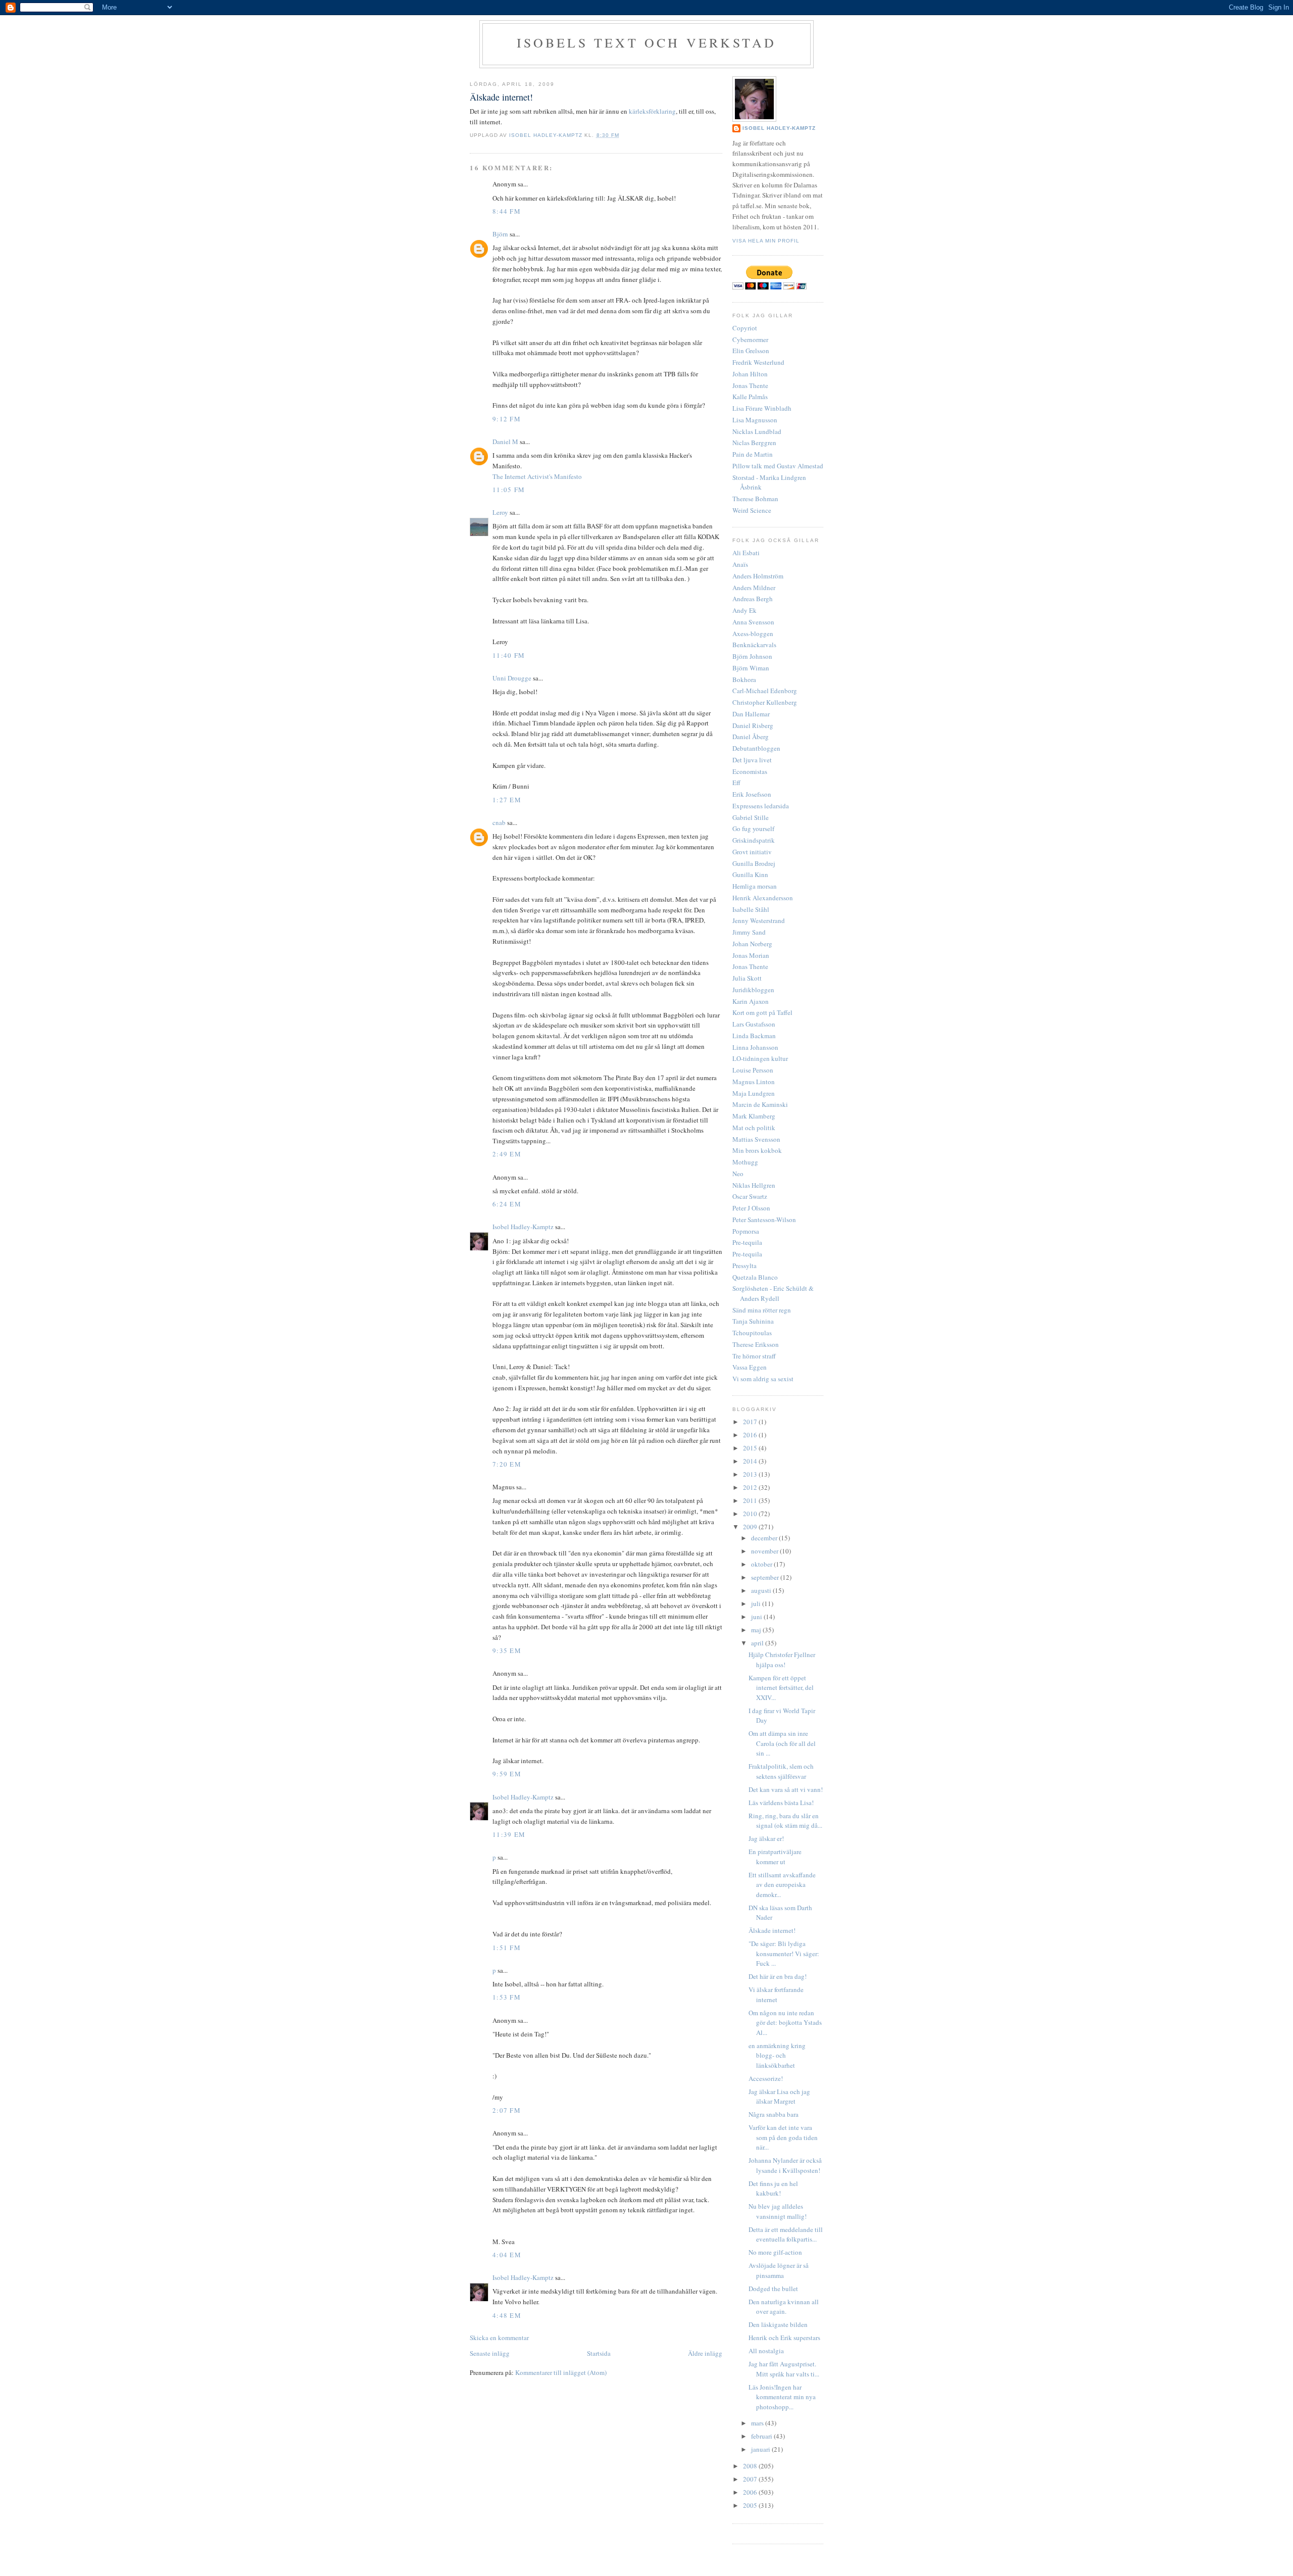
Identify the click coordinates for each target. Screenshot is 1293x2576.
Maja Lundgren (754, 1093)
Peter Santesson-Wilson (764, 1220)
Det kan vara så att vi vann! (786, 1789)
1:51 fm (507, 1948)
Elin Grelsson (751, 351)
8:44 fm (507, 211)
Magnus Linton (754, 1082)
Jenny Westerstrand (759, 920)
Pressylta (744, 1266)
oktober (762, 1564)
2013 (751, 1474)
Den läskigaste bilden (778, 2324)
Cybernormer (750, 339)
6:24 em (507, 1204)
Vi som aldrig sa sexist (763, 1379)
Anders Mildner (754, 588)
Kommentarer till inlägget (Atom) (561, 2372)
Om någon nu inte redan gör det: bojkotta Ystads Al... (785, 2023)
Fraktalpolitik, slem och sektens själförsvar (781, 1771)
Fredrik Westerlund (758, 362)
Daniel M (505, 442)
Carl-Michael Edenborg (765, 691)
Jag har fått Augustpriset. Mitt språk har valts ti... (784, 2369)
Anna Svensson (753, 622)
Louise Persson (753, 1070)
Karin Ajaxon (751, 1001)
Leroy (500, 512)
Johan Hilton (750, 374)
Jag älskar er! (766, 1838)
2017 (751, 1422)
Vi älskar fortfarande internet (776, 1995)
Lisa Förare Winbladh (762, 408)
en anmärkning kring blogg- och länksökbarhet (777, 2055)
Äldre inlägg (705, 2353)
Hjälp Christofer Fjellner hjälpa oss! (782, 1660)
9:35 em (507, 1650)
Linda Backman (754, 1036)
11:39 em (509, 1834)
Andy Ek (744, 610)
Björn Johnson (752, 656)
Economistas (750, 771)
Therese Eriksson (756, 1344)
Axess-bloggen (753, 634)
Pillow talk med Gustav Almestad (778, 466)
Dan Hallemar (751, 714)
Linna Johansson (755, 1047)
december (765, 1538)
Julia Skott (747, 978)
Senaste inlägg (490, 2353)
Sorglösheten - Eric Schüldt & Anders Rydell (773, 1293)
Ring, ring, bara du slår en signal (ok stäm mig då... (785, 1821)
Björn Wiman (751, 668)
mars (758, 2423)
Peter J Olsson (751, 1208)
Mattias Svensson (756, 1139)
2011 (751, 1500)
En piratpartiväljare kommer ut (775, 1857)
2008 (751, 2466)
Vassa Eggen (750, 1367)
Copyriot (745, 328)
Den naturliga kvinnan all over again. (784, 2307)
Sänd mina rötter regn (762, 1310)
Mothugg (745, 1162)
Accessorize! (766, 2078)
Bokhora (744, 679)
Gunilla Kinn (750, 874)
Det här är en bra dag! (778, 1976)
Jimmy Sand (749, 932)
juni (757, 1617)
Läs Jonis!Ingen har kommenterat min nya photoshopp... (782, 2397)
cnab (499, 822)
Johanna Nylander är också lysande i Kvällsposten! (785, 2165)
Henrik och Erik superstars (784, 2338)
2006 (751, 2492)
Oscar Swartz (750, 1196)
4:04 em (507, 2255)
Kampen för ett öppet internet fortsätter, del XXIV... (781, 1688)
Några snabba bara (774, 2114)
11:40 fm (509, 655)
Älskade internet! (772, 1930)
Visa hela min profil (766, 241)
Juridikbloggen (753, 990)
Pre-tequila (747, 1242)
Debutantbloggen (756, 748)
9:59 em (507, 1774)
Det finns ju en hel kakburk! (773, 2189)
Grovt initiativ (752, 852)
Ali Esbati (746, 553)
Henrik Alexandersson (763, 898)
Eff (736, 783)
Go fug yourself (753, 829)
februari (762, 2436)
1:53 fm (507, 1997)
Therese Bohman (755, 499)
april (758, 1643)
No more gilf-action (775, 2252)
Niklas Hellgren (754, 1185)
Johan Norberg (752, 944)
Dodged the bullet (773, 2289)
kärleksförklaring (652, 111)
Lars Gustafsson (754, 1024)
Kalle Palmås (750, 397)
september (766, 1577)
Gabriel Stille (751, 817)
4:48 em (507, 2315)
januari (761, 2449)
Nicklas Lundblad (757, 431)
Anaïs (740, 564)
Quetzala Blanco (755, 1277)
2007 (751, 2479)
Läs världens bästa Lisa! (781, 1803)
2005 (751, 2505)
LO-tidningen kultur (760, 1058)
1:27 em (507, 800)
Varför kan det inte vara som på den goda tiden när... (783, 2137)
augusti (762, 1590)
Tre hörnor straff (754, 1356)
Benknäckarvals (754, 645)
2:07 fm (507, 2110)
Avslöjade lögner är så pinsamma (779, 2270)
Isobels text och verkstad (647, 42)
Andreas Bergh (753, 599)
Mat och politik (754, 1128)
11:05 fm (509, 490)
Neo (738, 1174)
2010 (751, 1514)
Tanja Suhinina (753, 1321)
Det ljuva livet (752, 760)
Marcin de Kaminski (760, 1104)
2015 (751, 1448)
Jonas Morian (751, 955)
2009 (751, 1527)
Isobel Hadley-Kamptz (547, 135)
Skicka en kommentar (499, 2338)
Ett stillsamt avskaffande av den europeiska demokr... (782, 1885)
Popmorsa (746, 1231)
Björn (500, 234)
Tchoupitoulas (752, 1333)
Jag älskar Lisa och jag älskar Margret (779, 2097)
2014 (751, 1461)
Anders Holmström (758, 576)
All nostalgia (766, 2351)
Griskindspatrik (754, 840)
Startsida (599, 2353)
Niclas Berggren (754, 443)
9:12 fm (507, 419)
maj (757, 1630)
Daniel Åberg (751, 737)
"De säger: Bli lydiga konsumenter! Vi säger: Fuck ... (784, 1953)
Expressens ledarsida (761, 806)
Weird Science (752, 510)
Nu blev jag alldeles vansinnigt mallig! (778, 2211)
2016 (751, 1435)
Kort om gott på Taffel (762, 1012)
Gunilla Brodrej (754, 863)
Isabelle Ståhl (751, 909)
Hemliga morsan (755, 886)
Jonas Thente (750, 385)
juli (757, 1603)
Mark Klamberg (754, 1116)
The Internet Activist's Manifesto (537, 476)
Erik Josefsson (752, 794)
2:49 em (507, 1154)
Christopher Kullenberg (765, 702)
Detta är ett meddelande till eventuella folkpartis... (786, 2234)
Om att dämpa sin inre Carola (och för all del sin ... (782, 1743)
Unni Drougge (512, 678)
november (765, 1551)
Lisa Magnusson (755, 420)
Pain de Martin (753, 454)
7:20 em (507, 1464)
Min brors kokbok (757, 1150)
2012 (751, 1487)
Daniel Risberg (753, 725)
